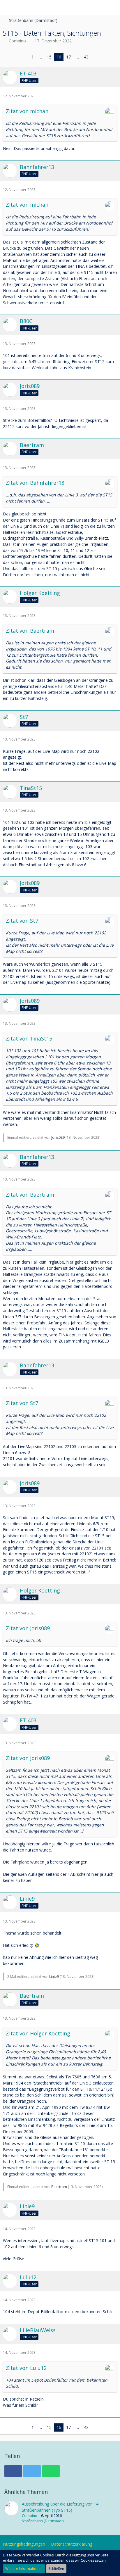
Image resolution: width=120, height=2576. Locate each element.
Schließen (56, 2569)
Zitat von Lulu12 (26, 2368)
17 (68, 57)
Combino (17, 41)
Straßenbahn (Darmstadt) (43, 2521)
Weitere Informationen (24, 2569)
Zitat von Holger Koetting (38, 2033)
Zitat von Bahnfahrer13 (35, 483)
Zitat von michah (27, 111)
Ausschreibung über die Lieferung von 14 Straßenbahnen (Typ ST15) (60, 2507)
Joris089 (58, 1137)
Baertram (59, 2187)
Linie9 (54, 1977)
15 (49, 57)
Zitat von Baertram (30, 631)
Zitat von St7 (22, 921)
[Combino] (11, 2512)
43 (86, 57)
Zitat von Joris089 (28, 1628)
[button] (8, 7)
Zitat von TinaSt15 (29, 1038)
